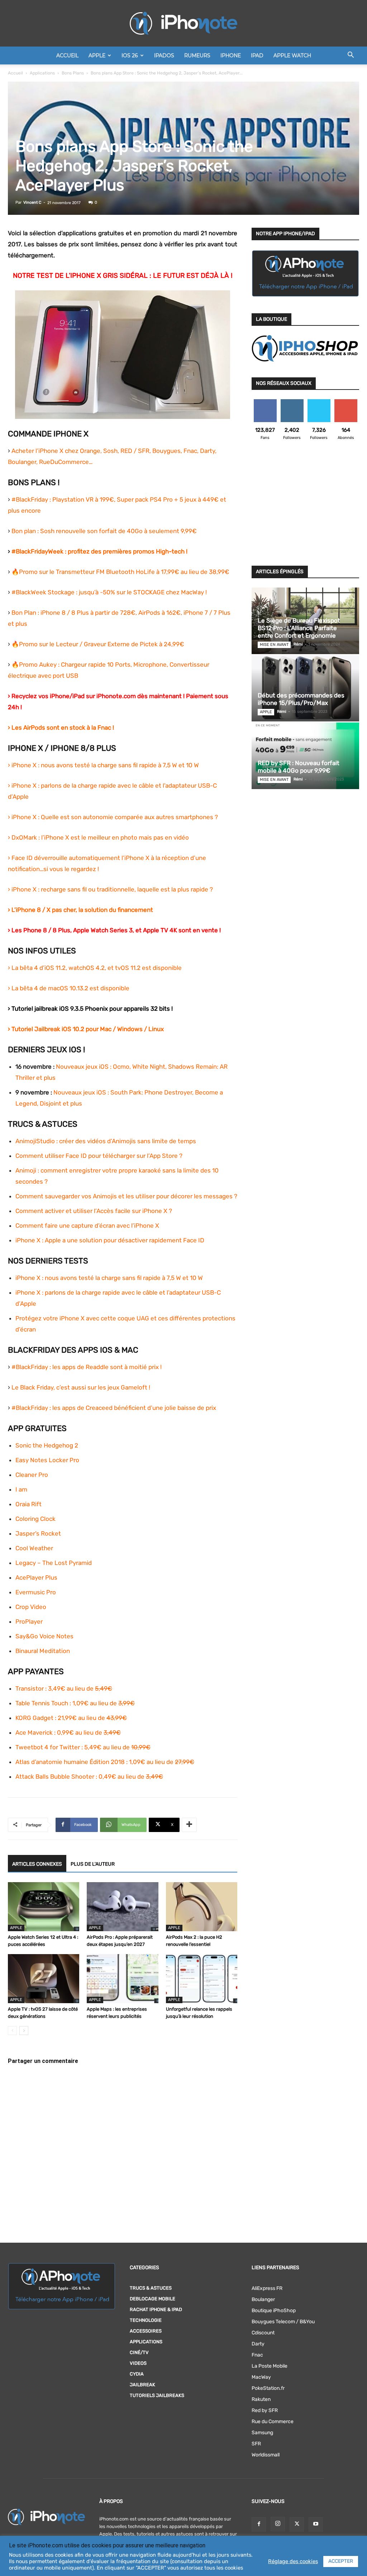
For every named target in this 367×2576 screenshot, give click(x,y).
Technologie (146, 2320)
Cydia (137, 2374)
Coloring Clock (35, 1519)
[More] (189, 1825)
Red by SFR (265, 2410)
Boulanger (263, 2299)
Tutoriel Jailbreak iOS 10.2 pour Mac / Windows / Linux (88, 1029)
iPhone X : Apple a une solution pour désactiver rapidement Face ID (110, 1240)
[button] (351, 56)
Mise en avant (274, 645)
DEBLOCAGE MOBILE (152, 2299)
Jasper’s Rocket (38, 1533)
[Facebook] (259, 2524)
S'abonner (346, 402)
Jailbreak (142, 2385)
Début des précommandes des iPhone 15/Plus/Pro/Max (301, 699)
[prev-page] (12, 2031)
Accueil (67, 55)
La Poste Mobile (270, 2366)
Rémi (298, 644)
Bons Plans (73, 73)
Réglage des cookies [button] (293, 2561)
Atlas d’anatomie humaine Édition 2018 (70, 1762)
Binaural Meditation (43, 1651)
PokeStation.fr (268, 2388)
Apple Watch (292, 55)
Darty (258, 2344)
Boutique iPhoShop (274, 2311)
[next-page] (24, 2031)
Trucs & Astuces (151, 2288)
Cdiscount (263, 2333)
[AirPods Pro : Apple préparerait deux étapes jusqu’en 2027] (122, 1907)
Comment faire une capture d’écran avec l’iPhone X (87, 1226)
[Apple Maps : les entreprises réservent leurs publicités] (122, 1979)
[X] (297, 2524)
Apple (97, 55)
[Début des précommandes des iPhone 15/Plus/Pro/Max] (305, 688)
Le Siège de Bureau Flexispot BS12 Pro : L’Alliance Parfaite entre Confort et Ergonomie (299, 628)
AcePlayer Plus (36, 1577)
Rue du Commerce (273, 2422)
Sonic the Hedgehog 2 (47, 1445)
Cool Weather (34, 1548)
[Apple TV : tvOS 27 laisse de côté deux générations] (44, 1979)
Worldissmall (266, 2455)
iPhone (231, 55)
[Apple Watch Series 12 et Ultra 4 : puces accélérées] (44, 1907)
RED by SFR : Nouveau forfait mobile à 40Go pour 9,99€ (299, 767)
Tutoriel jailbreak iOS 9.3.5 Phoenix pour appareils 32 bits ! (92, 1009)
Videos (138, 2363)
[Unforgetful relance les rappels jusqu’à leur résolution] (202, 1979)
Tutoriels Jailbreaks (157, 2395)
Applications (42, 73)
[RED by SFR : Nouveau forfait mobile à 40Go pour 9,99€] (305, 756)
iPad (257, 55)
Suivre (292, 402)
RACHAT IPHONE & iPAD (156, 2309)
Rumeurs (197, 55)
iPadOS (164, 55)
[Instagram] (278, 2524)
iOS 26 (130, 55)
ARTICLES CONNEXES (37, 1864)
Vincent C (32, 202)
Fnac (257, 2355)
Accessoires (146, 2331)
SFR (256, 2444)
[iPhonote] (183, 23)
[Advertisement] (305, 507)
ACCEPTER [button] (341, 2561)
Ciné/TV (139, 2352)
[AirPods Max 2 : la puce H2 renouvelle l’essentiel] (202, 1907)
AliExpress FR (267, 2288)
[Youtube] (316, 2524)
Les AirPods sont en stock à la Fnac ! (63, 728)
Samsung (262, 2433)
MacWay (261, 2377)
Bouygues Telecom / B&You (283, 2322)
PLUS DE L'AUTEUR (93, 1864)
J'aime (265, 402)
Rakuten (261, 2399)
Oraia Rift (28, 1504)
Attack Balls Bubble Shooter (55, 1777)
